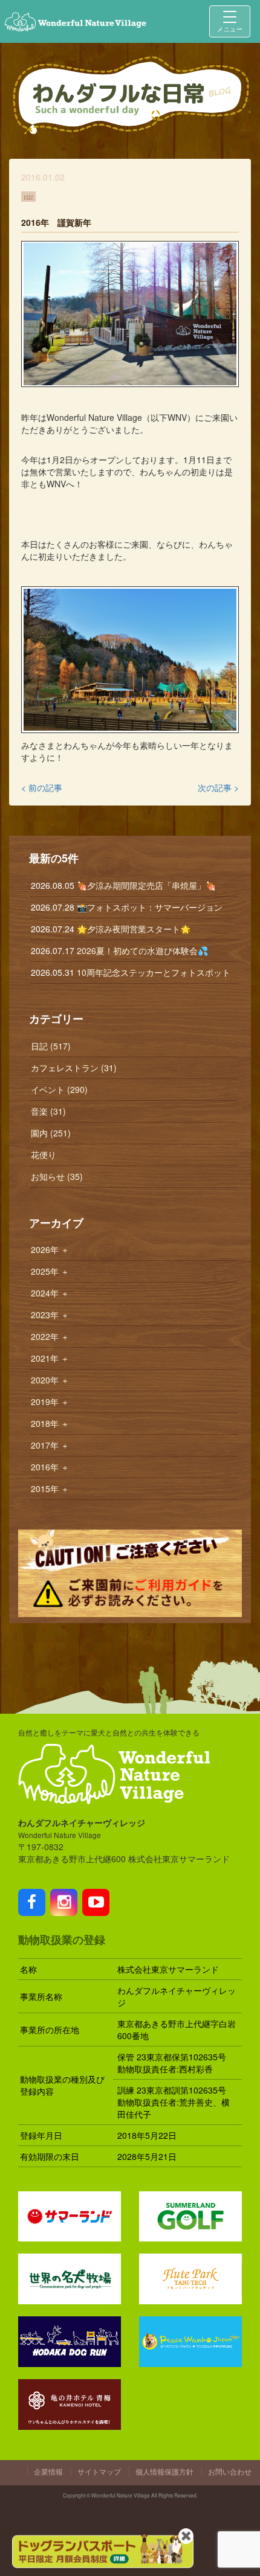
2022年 (50, 1336)
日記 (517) (51, 1046)
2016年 (50, 1467)
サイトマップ (99, 2471)
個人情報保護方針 (164, 2471)
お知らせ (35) (57, 1176)
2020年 (50, 1380)
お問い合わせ (230, 2471)
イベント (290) (59, 1089)
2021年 (50, 1358)
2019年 (50, 1402)
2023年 (50, 1315)
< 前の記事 (42, 787)
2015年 (50, 1488)
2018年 (50, 1423)
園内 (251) (51, 1133)
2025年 (50, 1271)
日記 (28, 196)
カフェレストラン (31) (74, 1068)
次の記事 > (218, 787)
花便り (44, 1155)
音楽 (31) (48, 1111)
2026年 (50, 1249)
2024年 (50, 1293)
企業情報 (48, 2471)
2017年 (50, 1445)
